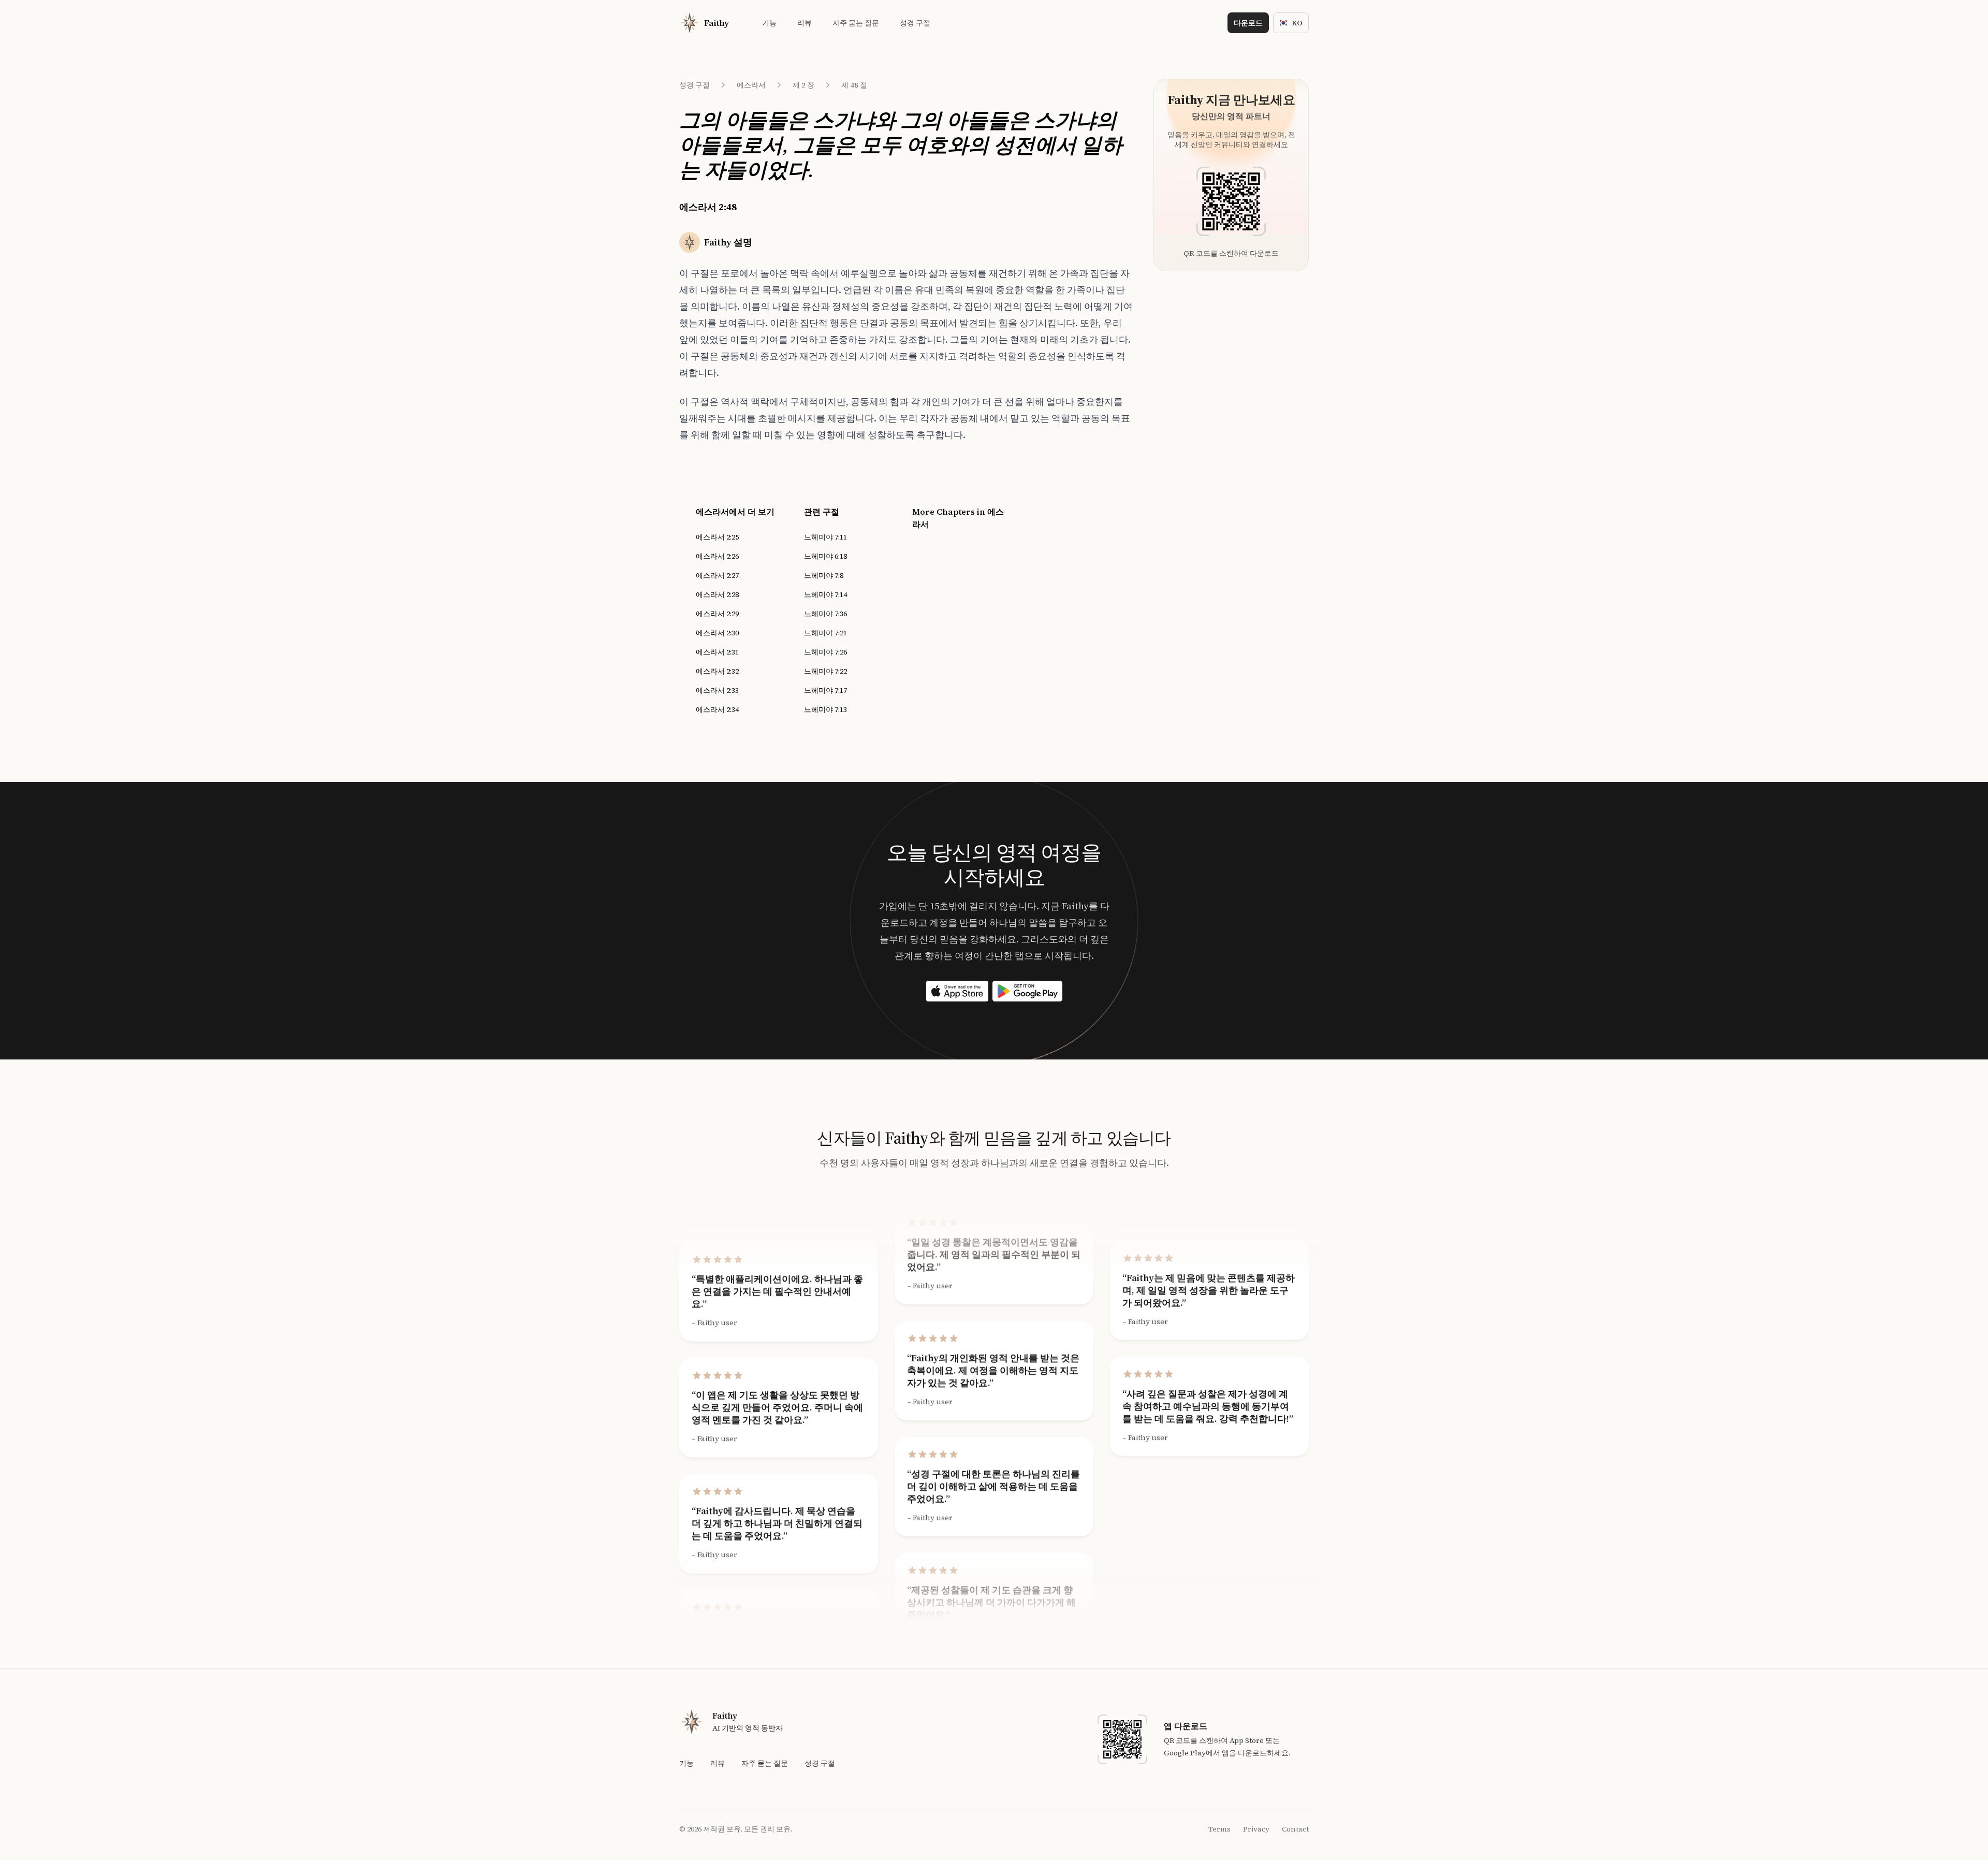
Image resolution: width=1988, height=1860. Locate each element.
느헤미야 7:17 (825, 690)
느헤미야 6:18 (825, 556)
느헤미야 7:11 (825, 537)
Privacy (1256, 1829)
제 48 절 (854, 85)
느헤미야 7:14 (825, 594)
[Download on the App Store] (957, 991)
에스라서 (751, 85)
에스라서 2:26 (717, 556)
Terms (1219, 1829)
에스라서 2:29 (717, 614)
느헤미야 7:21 (825, 633)
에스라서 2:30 (717, 633)
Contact (1295, 1829)
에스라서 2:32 (717, 671)
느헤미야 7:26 (825, 652)
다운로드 (1248, 23)
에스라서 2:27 (717, 575)
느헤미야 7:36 (825, 614)
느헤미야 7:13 (825, 709)
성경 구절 (695, 85)
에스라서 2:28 (717, 594)
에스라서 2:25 (717, 537)
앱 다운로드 (1186, 1726)
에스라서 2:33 (717, 690)
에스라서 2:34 (717, 709)
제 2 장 (803, 85)
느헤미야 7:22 (825, 671)
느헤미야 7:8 (824, 575)
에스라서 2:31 (717, 652)
